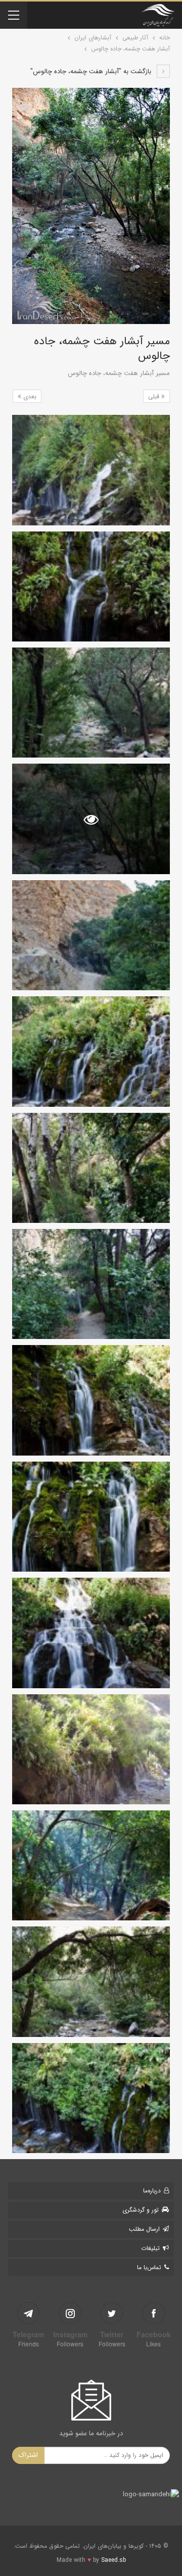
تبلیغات (150, 2248)
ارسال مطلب (144, 2229)
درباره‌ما (152, 2191)
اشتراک (28, 2455)
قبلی (155, 396)
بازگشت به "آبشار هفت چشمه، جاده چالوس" (92, 71)
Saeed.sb (113, 2560)
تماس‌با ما (149, 2267)
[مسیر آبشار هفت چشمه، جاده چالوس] (91, 470)
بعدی (29, 396)
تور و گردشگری (141, 2210)
